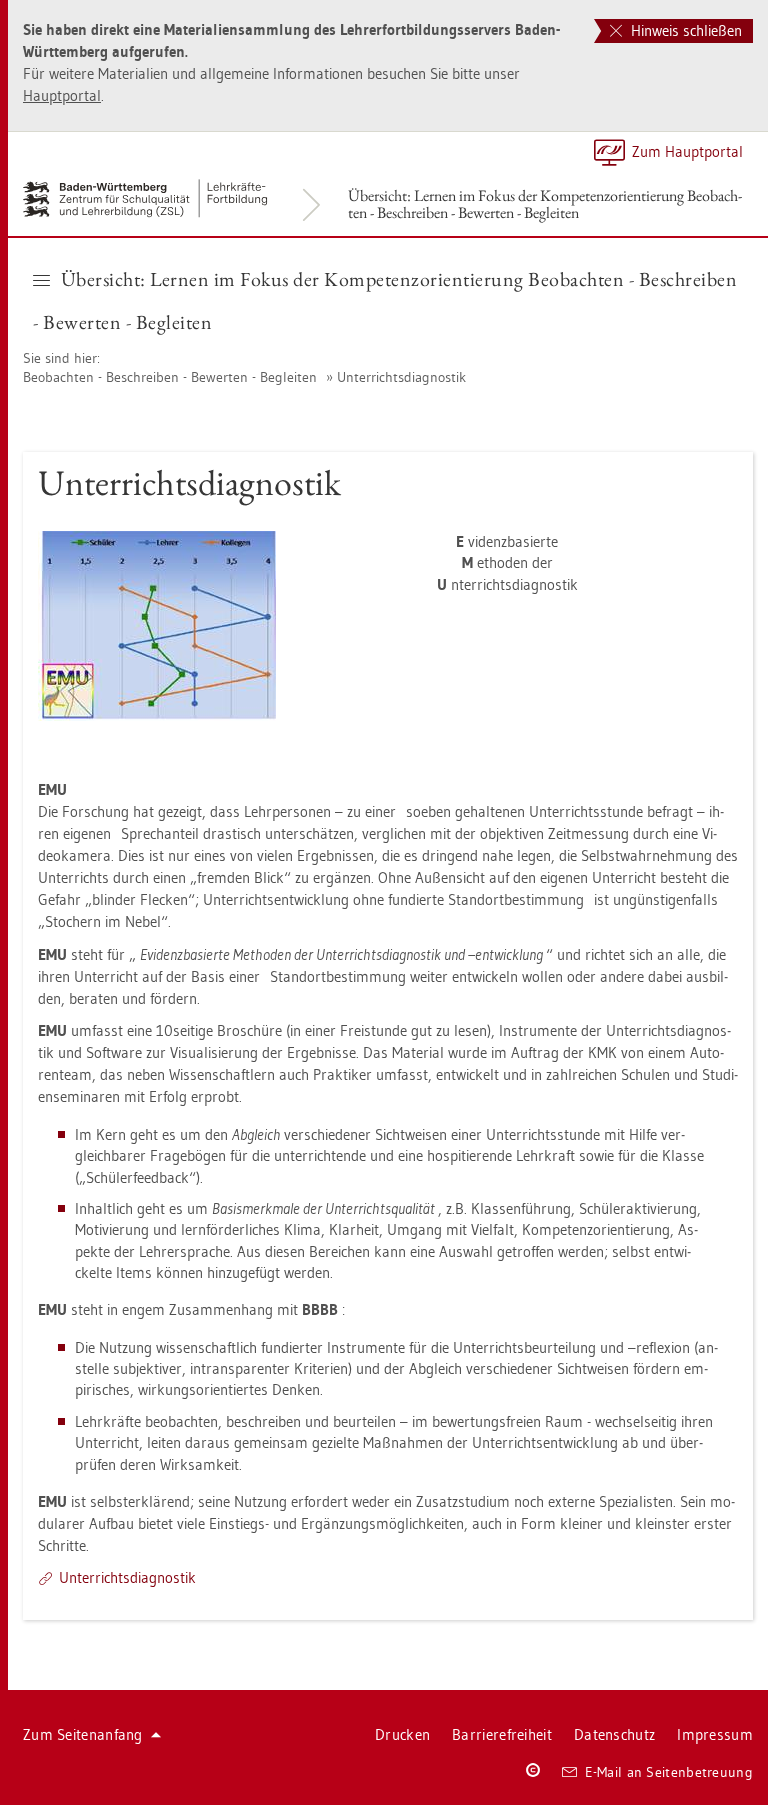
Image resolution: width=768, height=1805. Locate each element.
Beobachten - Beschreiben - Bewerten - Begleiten (170, 377)
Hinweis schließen (684, 30)
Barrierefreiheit (502, 1734)
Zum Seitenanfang (83, 1734)
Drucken (402, 1734)
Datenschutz (614, 1734)
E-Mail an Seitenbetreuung (669, 1772)
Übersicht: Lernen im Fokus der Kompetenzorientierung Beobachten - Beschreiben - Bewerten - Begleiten (545, 204)
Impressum (715, 1734)
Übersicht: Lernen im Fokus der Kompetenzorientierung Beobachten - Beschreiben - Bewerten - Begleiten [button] (385, 300)
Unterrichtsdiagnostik (401, 377)
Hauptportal (62, 95)
